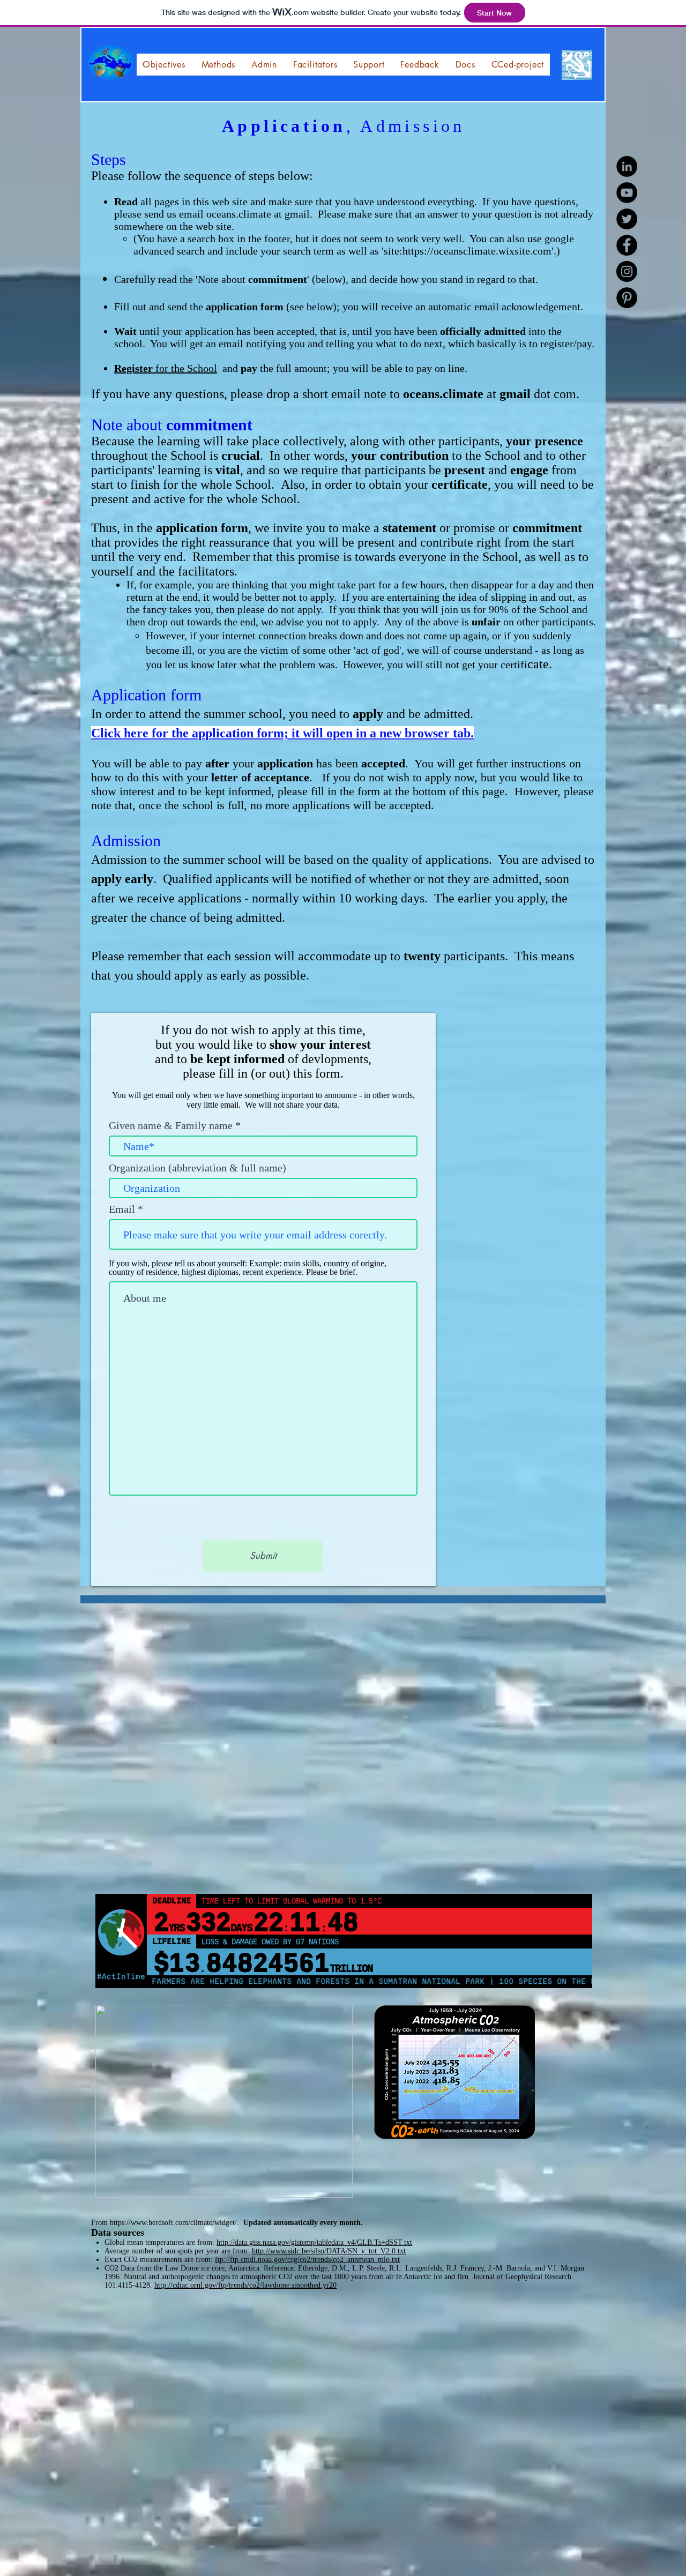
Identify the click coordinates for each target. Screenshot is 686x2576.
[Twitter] (627, 219)
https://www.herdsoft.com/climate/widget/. (176, 2223)
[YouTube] (627, 193)
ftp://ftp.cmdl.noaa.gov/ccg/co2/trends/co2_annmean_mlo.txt (307, 2260)
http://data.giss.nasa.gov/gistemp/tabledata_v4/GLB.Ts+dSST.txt (314, 2242)
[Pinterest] (627, 298)
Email (122, 1209)
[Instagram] (627, 271)
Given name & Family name (171, 1125)
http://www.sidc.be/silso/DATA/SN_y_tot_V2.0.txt (329, 2251)
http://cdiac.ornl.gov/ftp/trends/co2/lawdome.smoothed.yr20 (245, 2285)
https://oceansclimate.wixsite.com (477, 251)
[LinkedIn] (627, 166)
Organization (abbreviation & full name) (197, 1168)
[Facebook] (627, 245)
